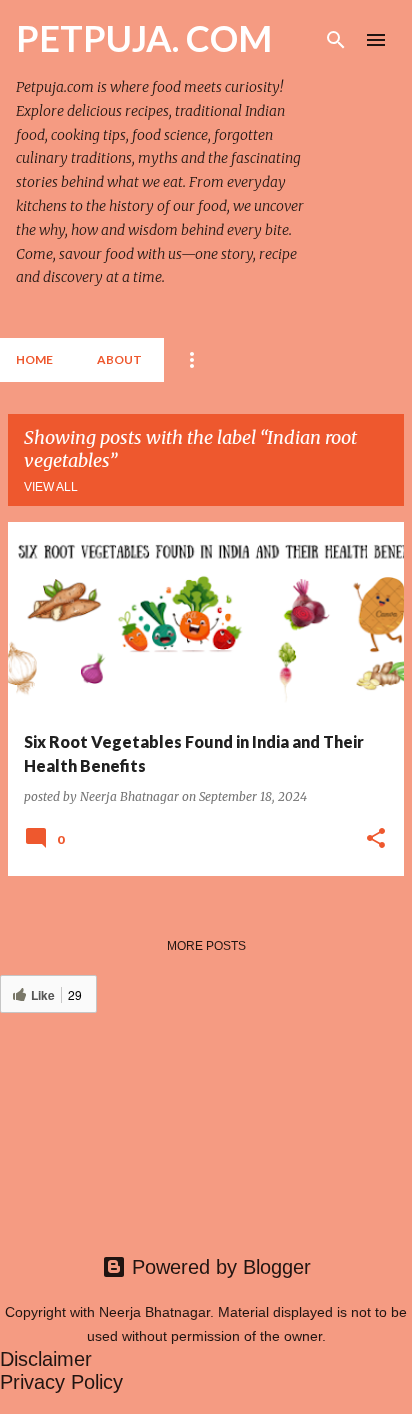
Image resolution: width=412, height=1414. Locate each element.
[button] (376, 839)
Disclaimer (46, 1359)
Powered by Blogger (218, 1267)
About (119, 359)
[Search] (336, 40)
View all (51, 487)
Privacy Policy (61, 1382)
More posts (206, 946)
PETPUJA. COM (144, 38)
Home (34, 359)
